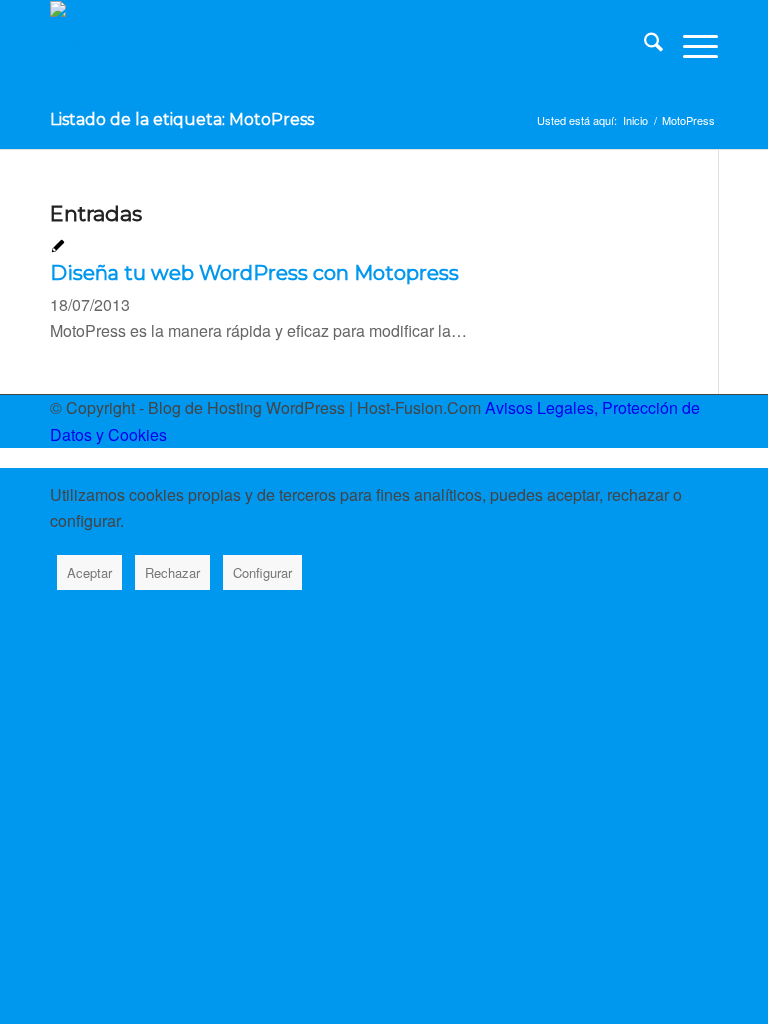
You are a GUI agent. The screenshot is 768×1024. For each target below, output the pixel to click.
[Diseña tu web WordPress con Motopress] (58, 247)
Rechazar (172, 572)
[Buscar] (643, 46)
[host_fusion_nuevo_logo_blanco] (156, 46)
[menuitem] (643, 46)
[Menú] (690, 46)
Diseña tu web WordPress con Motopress (254, 273)
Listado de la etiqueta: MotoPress (182, 119)
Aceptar (89, 572)
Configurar (262, 572)
